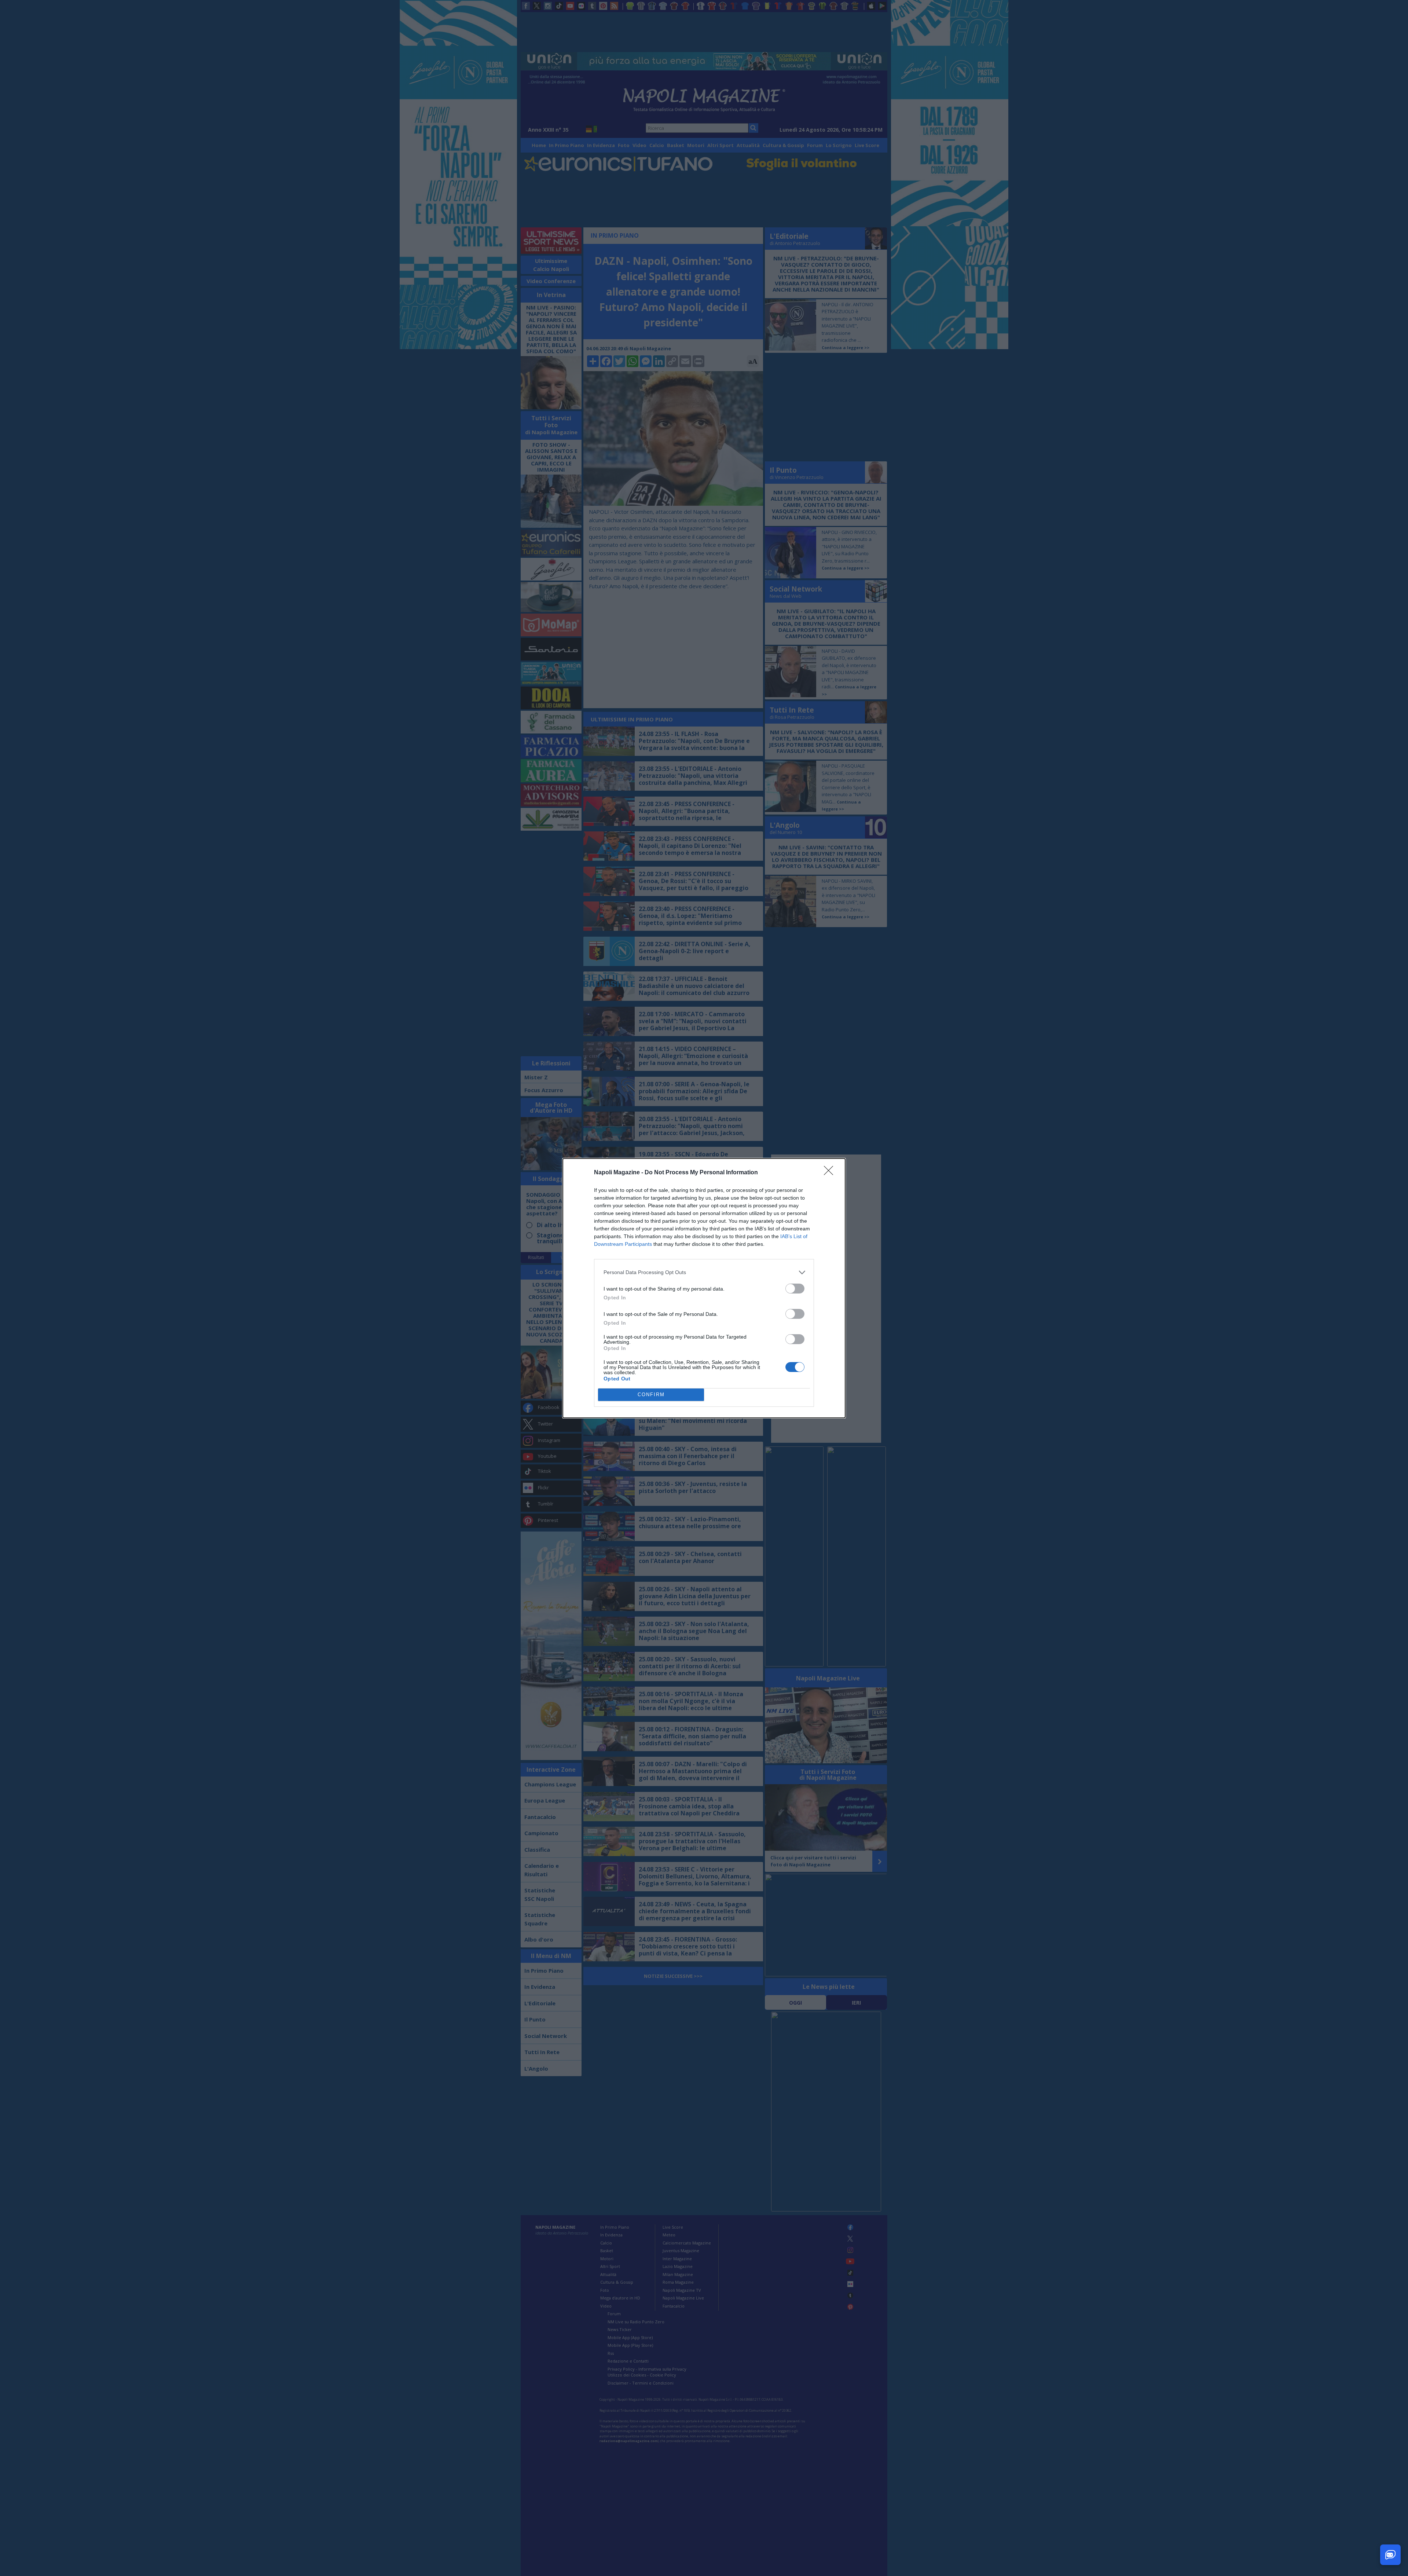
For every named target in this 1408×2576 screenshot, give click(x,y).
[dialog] (704, 1288)
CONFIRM (651, 1395)
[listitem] (704, 1272)
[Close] (831, 1173)
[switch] (795, 1289)
